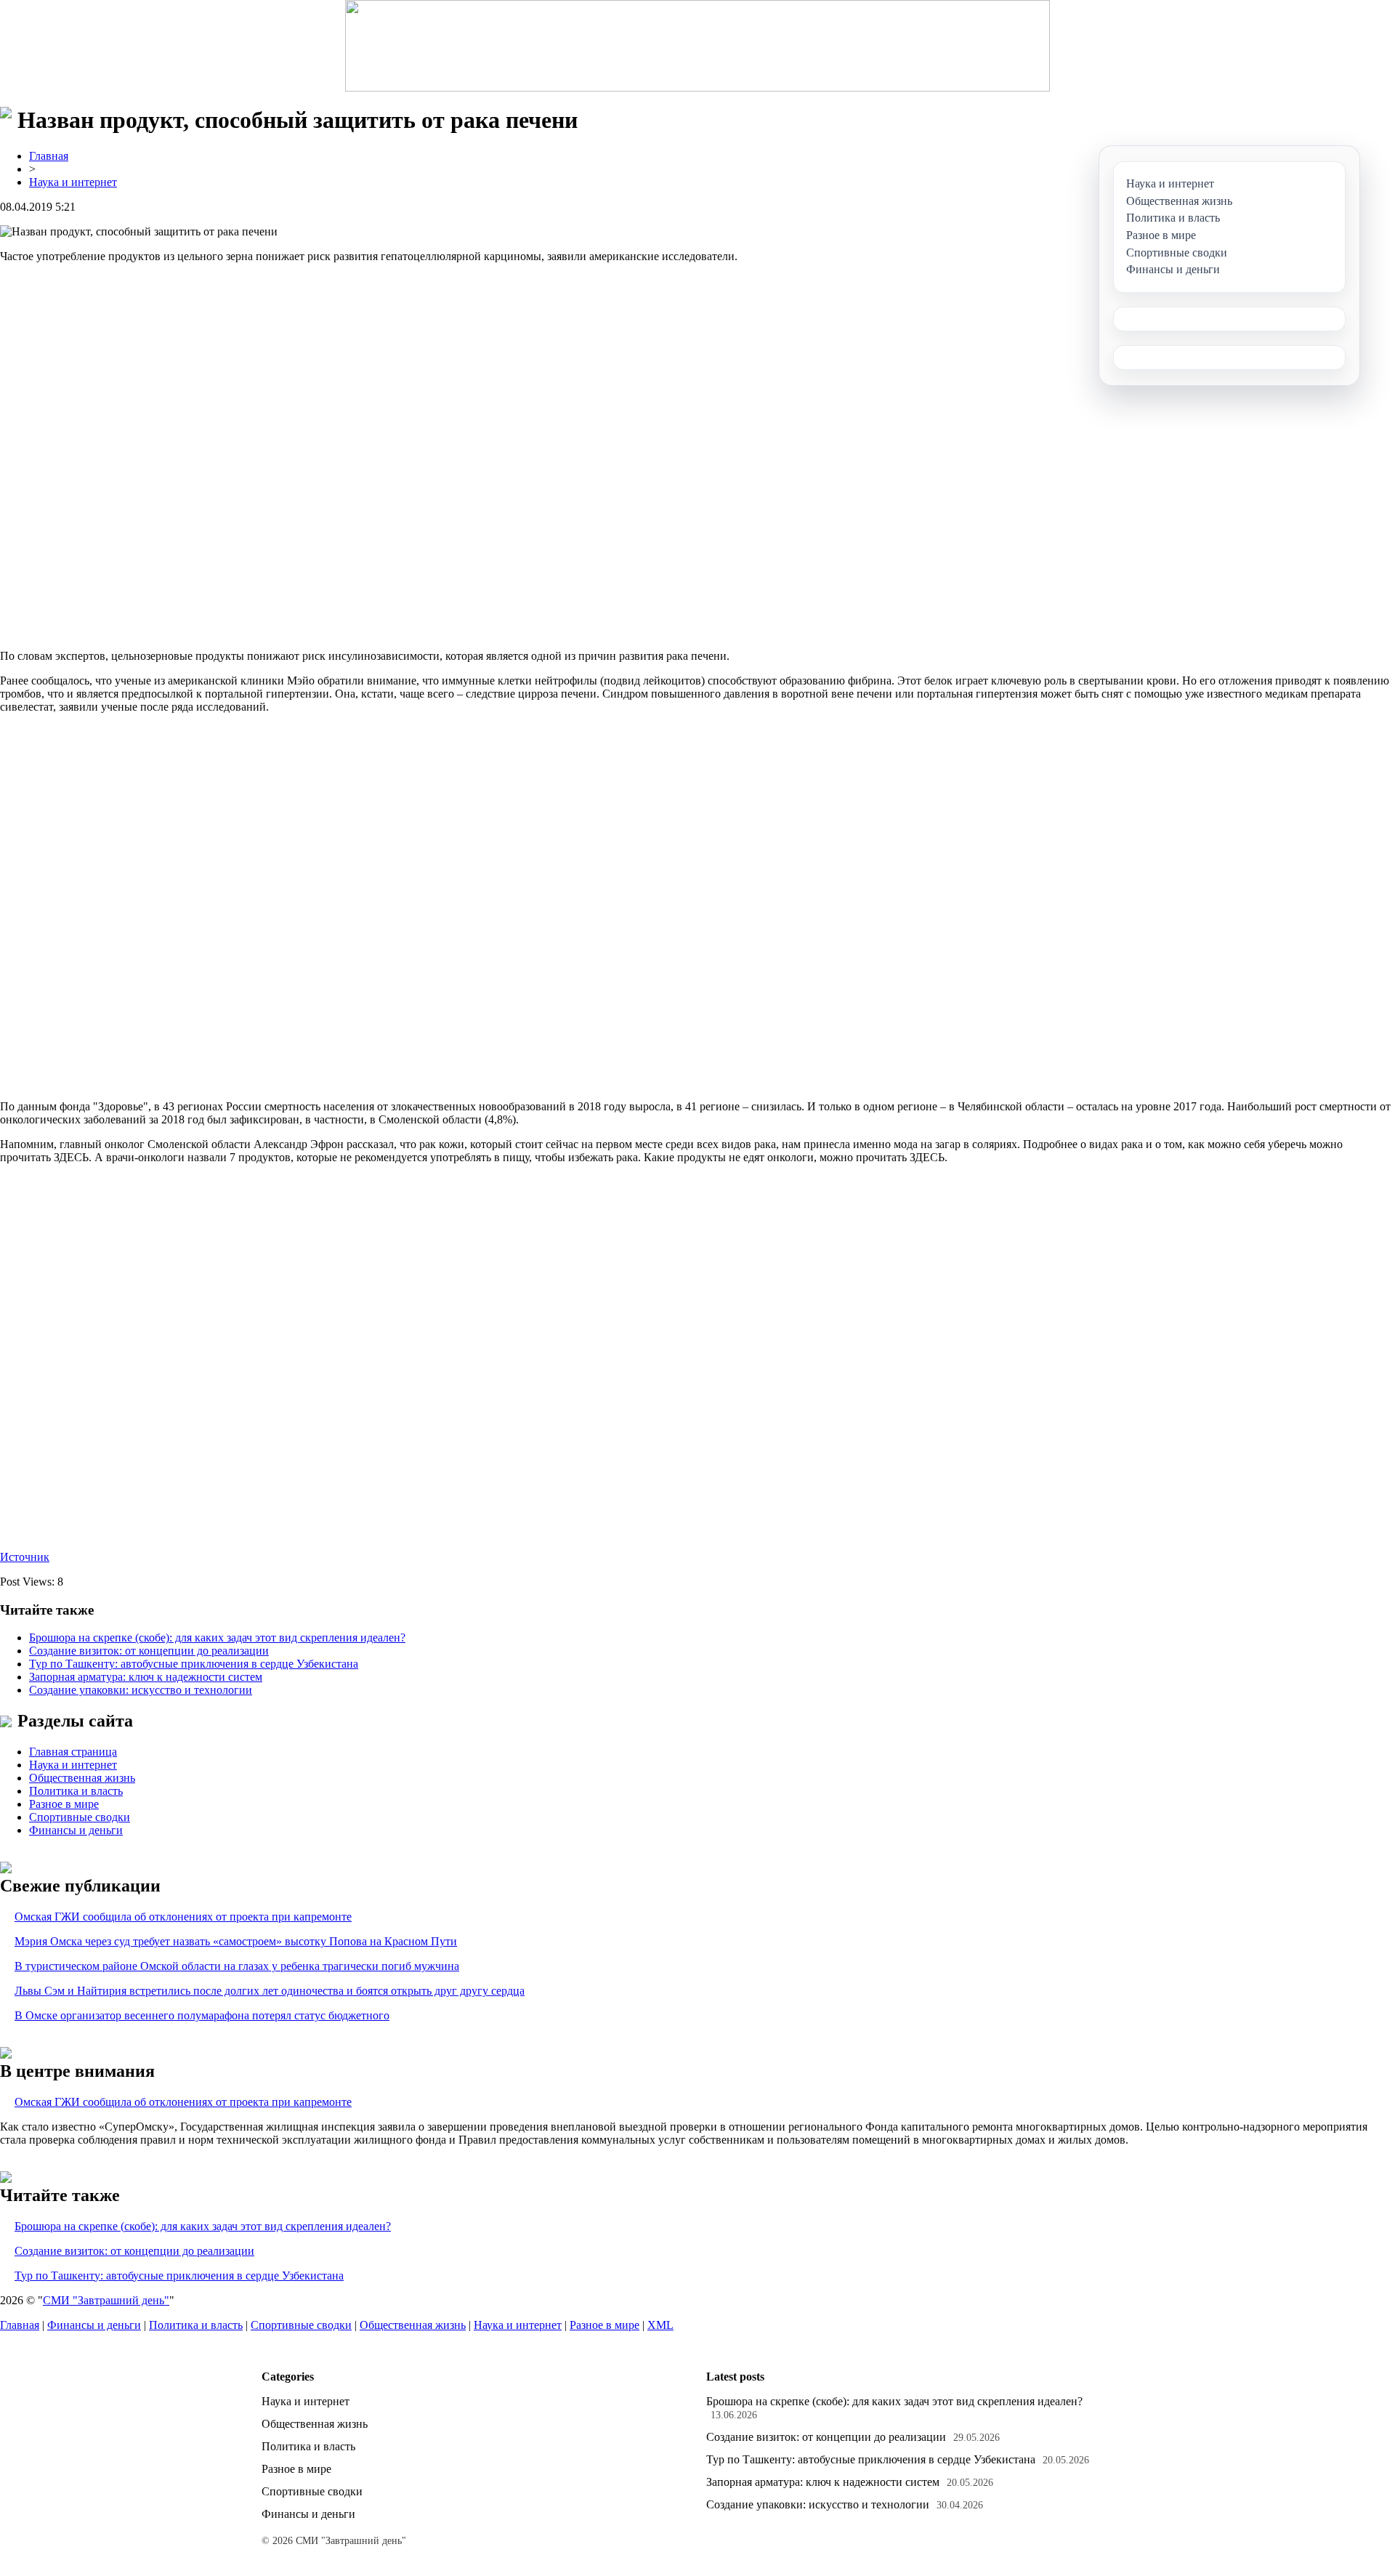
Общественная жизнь (82, 1778)
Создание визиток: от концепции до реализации (149, 1651)
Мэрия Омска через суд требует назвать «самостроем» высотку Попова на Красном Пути (236, 1941)
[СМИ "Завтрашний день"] (697, 46)
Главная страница (73, 1752)
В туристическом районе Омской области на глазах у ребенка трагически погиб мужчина (237, 1966)
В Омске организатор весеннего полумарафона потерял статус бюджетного (202, 2015)
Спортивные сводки (80, 1817)
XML (660, 2325)
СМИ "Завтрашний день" (106, 2300)
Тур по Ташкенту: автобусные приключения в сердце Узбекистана (194, 1664)
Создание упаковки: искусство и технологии (141, 1690)
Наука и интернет (73, 182)
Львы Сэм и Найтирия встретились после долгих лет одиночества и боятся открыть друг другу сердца (270, 1991)
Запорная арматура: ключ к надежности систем (146, 1677)
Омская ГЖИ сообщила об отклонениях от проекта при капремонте (183, 1917)
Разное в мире (64, 1804)
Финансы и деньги (76, 1830)
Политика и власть (76, 1791)
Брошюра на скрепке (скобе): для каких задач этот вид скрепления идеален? (217, 1638)
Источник (25, 1557)
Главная (49, 156)
